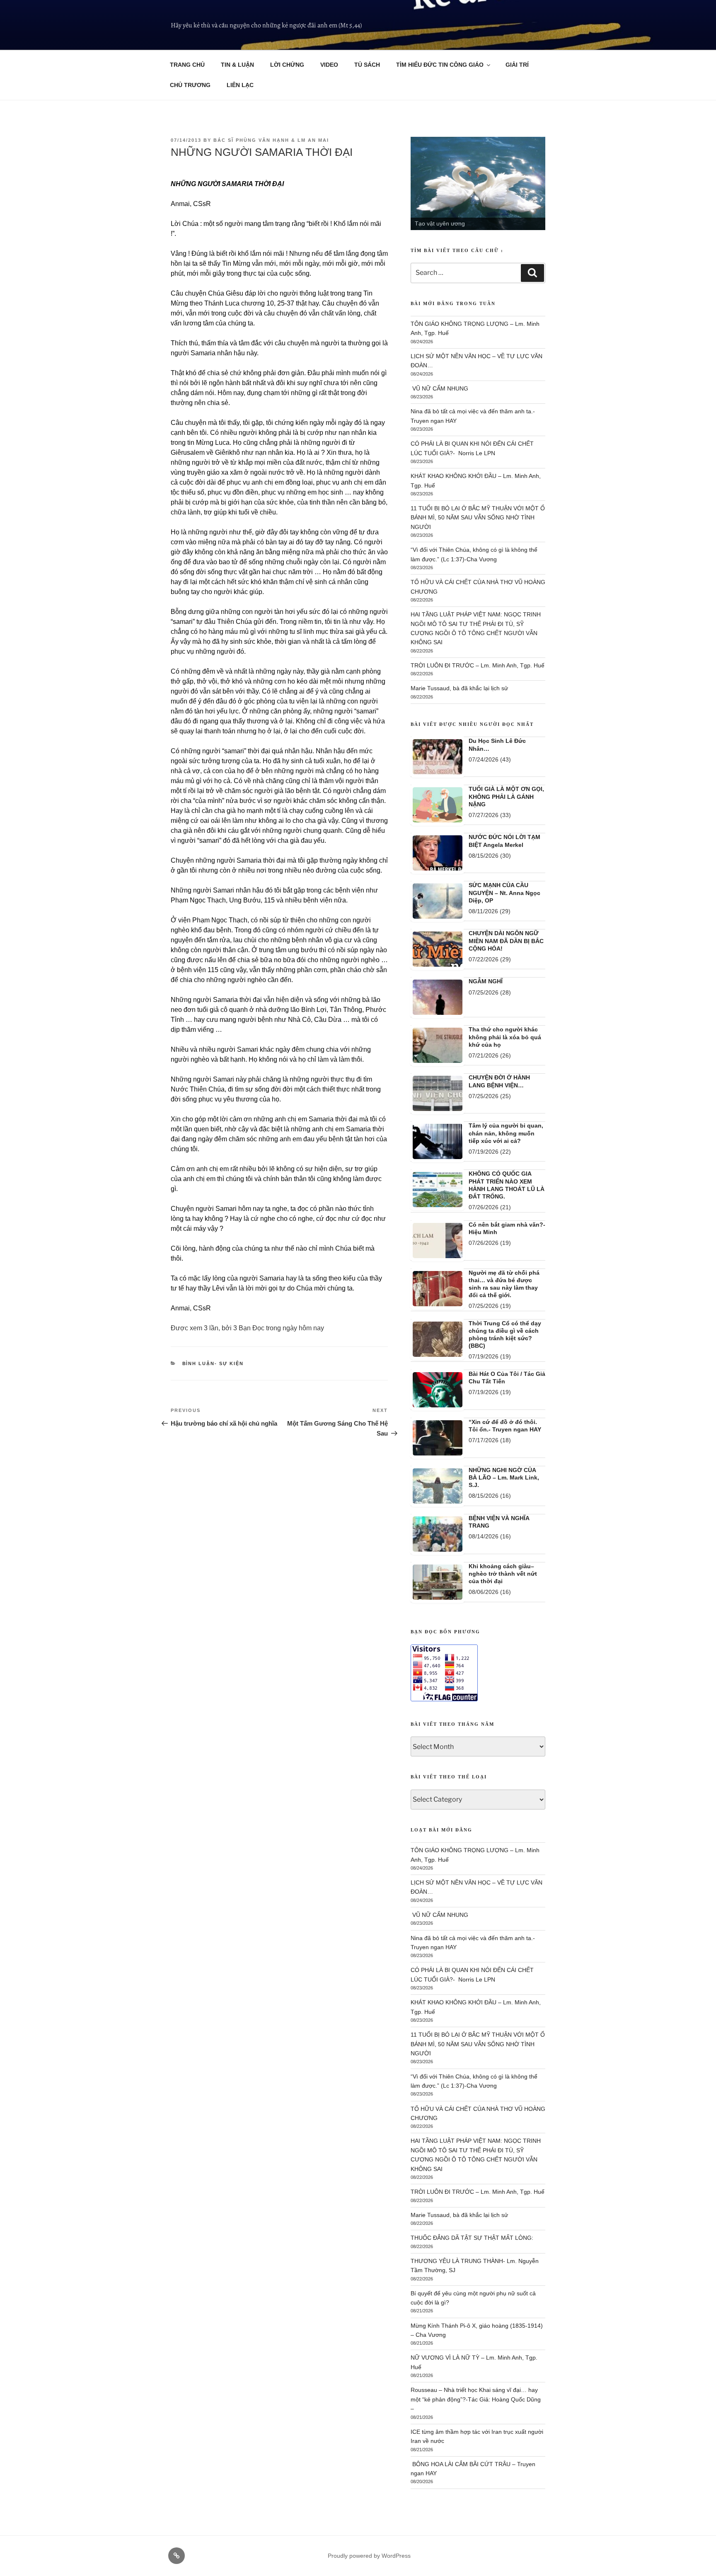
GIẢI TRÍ (517, 65)
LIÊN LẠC (240, 85)
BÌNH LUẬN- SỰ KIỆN (213, 1363)
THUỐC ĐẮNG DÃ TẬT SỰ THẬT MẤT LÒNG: (472, 2238)
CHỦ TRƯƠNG (190, 85)
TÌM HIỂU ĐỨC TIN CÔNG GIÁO (440, 65)
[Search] (532, 273)
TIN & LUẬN (237, 65)
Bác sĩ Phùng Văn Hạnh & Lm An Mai (271, 140)
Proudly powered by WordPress (369, 2556)
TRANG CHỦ (187, 65)
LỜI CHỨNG (287, 65)
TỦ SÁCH (367, 65)
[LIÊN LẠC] (177, 2556)
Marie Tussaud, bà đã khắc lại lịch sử (459, 688)
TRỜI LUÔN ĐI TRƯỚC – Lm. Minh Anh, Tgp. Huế (478, 665)
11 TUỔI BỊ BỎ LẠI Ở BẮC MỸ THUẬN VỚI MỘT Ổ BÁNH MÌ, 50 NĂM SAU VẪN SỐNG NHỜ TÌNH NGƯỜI (478, 518)
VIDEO (329, 65)
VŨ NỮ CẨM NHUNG (439, 388)
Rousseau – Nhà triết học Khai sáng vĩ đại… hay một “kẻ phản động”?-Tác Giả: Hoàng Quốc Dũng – (476, 2399)
